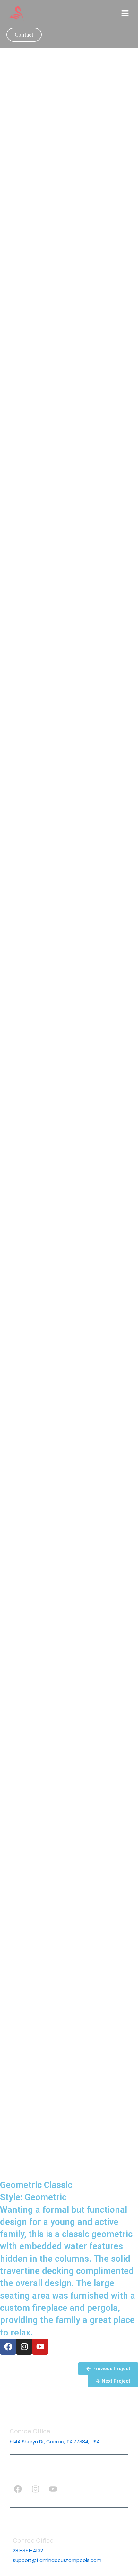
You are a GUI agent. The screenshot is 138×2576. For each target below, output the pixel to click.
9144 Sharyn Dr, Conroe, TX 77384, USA (55, 2441)
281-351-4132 (28, 2551)
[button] (125, 14)
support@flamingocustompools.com (57, 2560)
